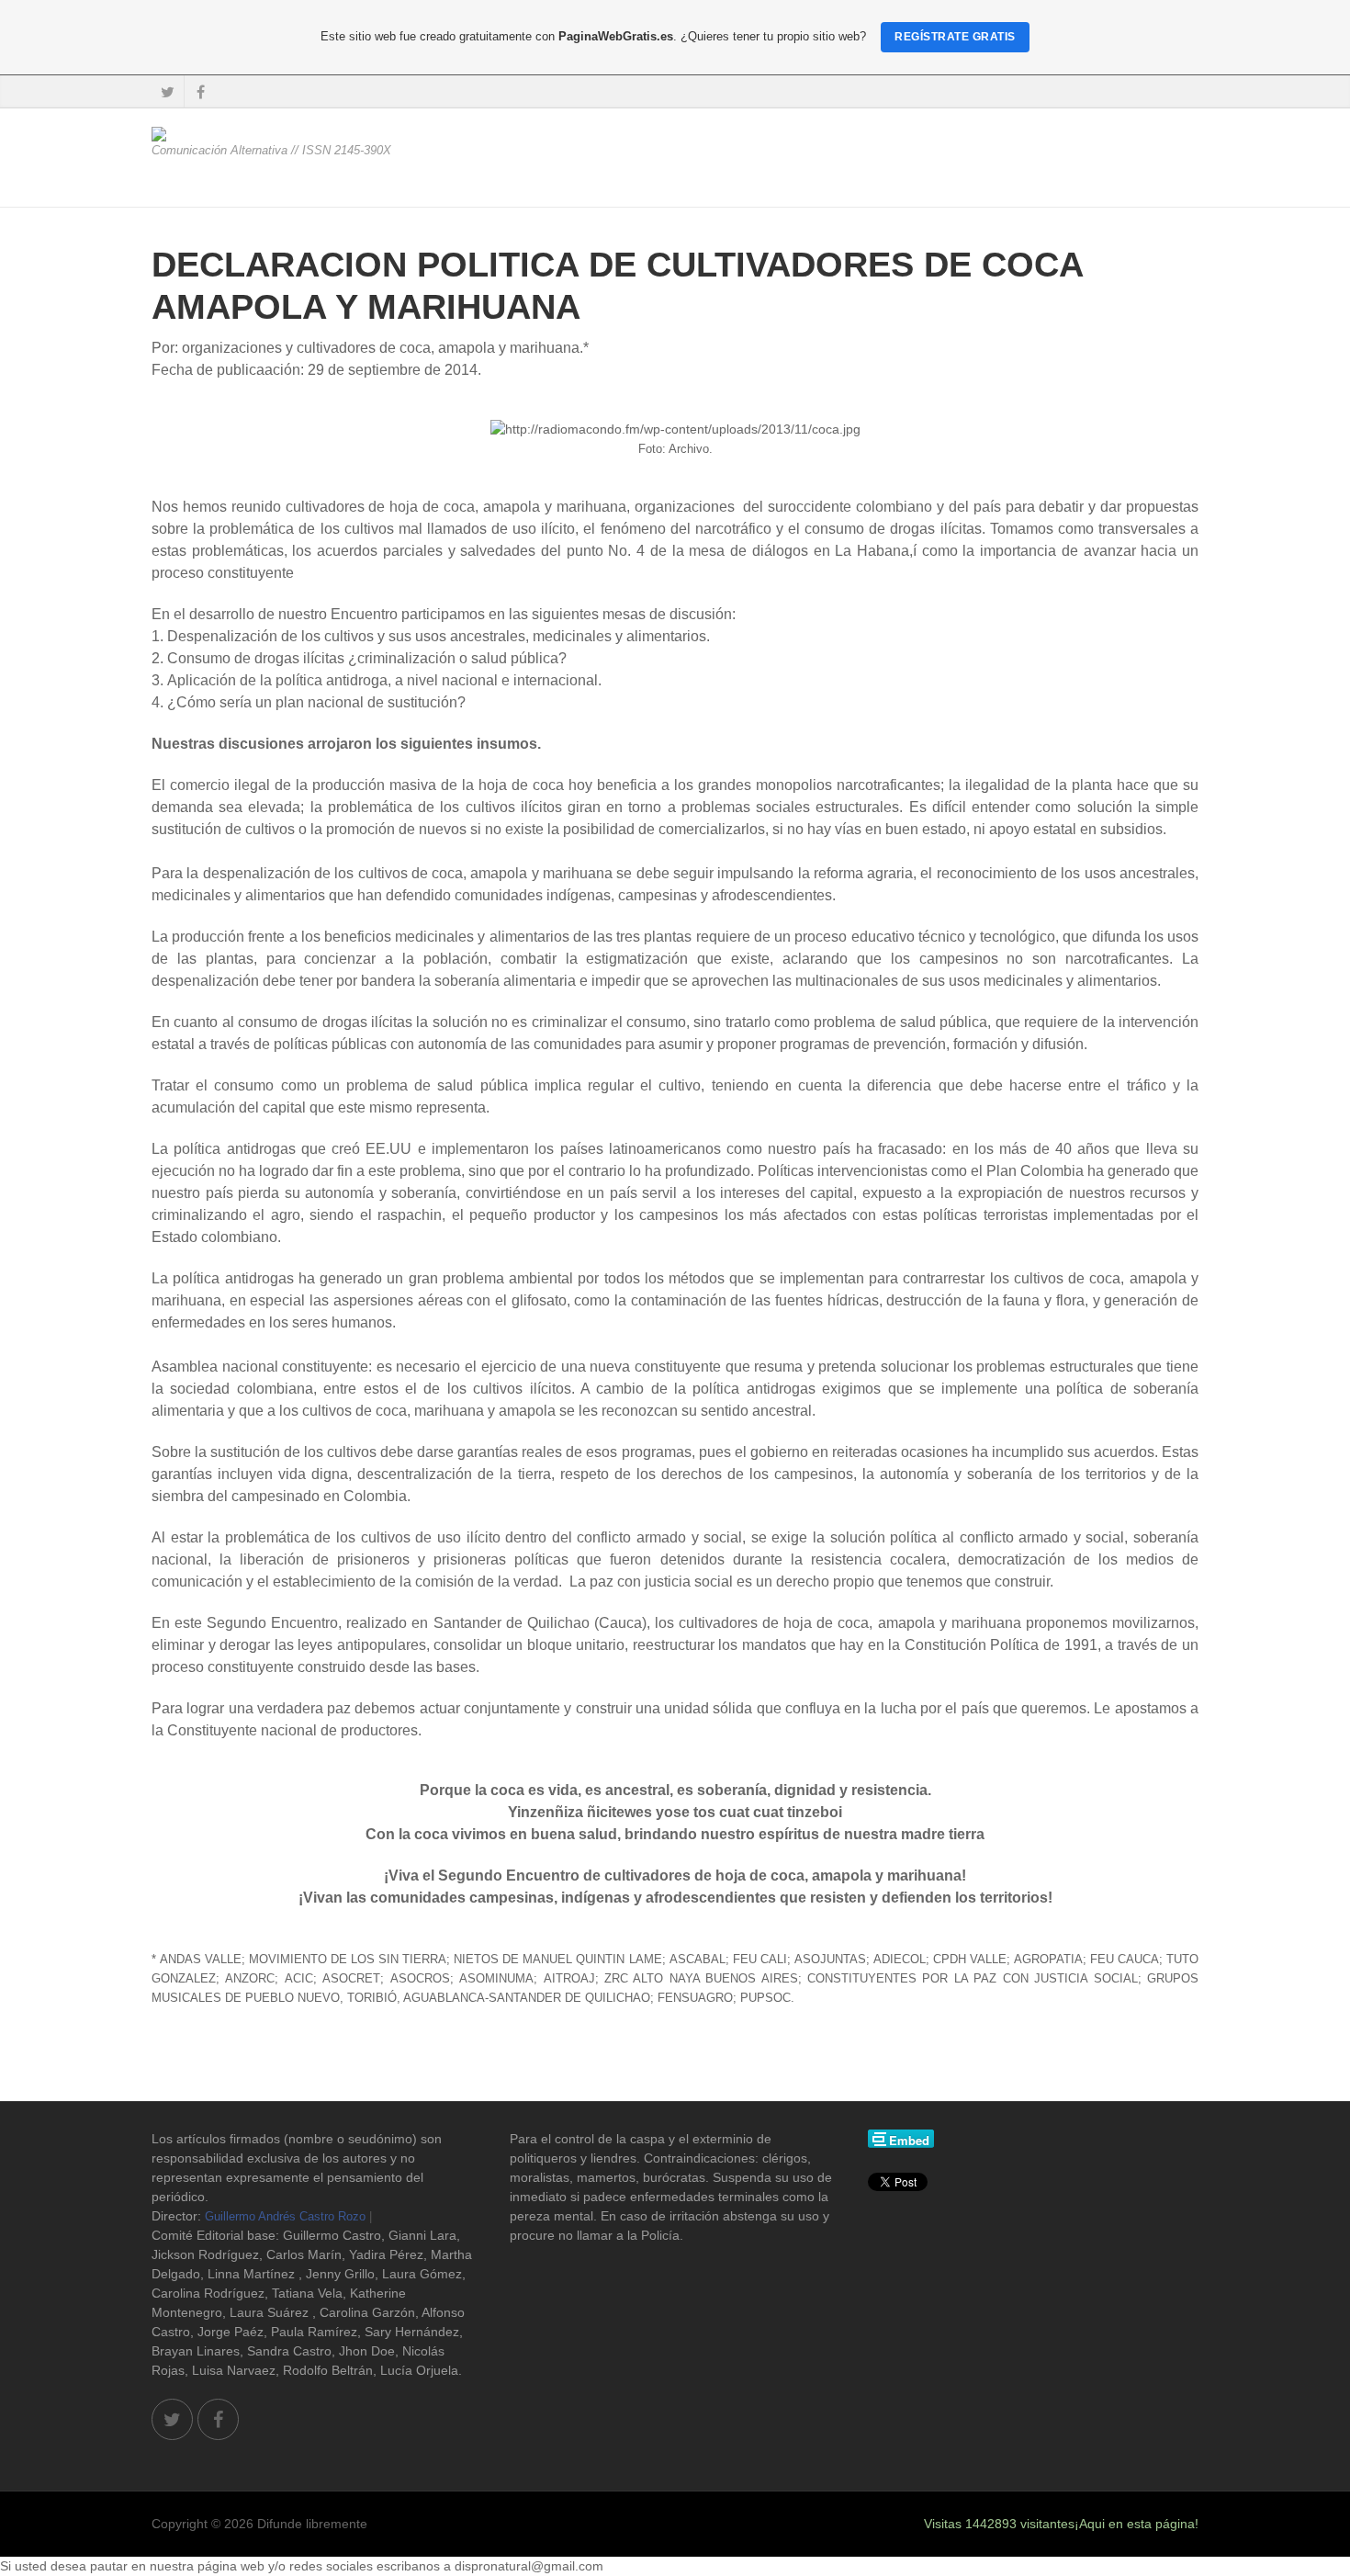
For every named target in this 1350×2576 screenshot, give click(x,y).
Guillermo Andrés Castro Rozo (285, 2216)
